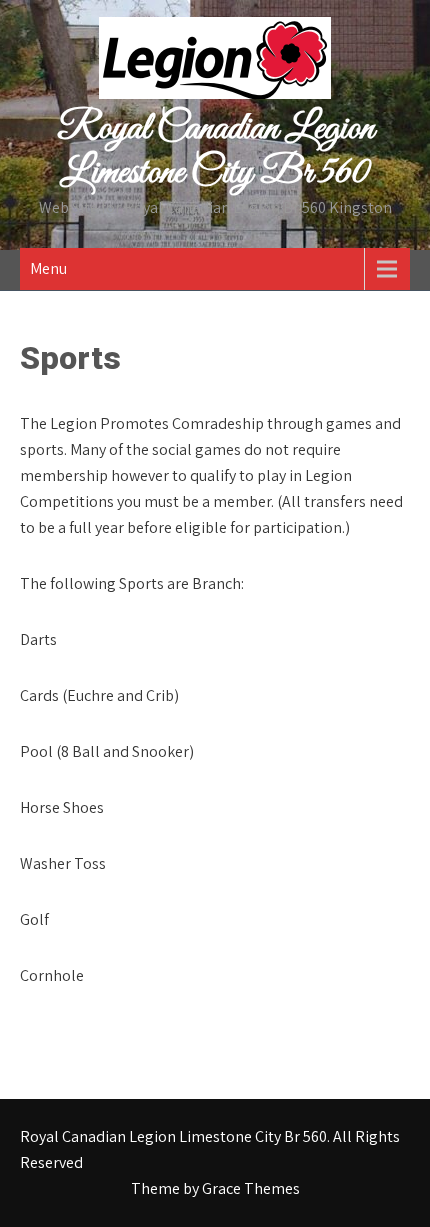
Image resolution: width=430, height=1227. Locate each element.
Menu (48, 268)
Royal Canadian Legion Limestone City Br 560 (215, 151)
